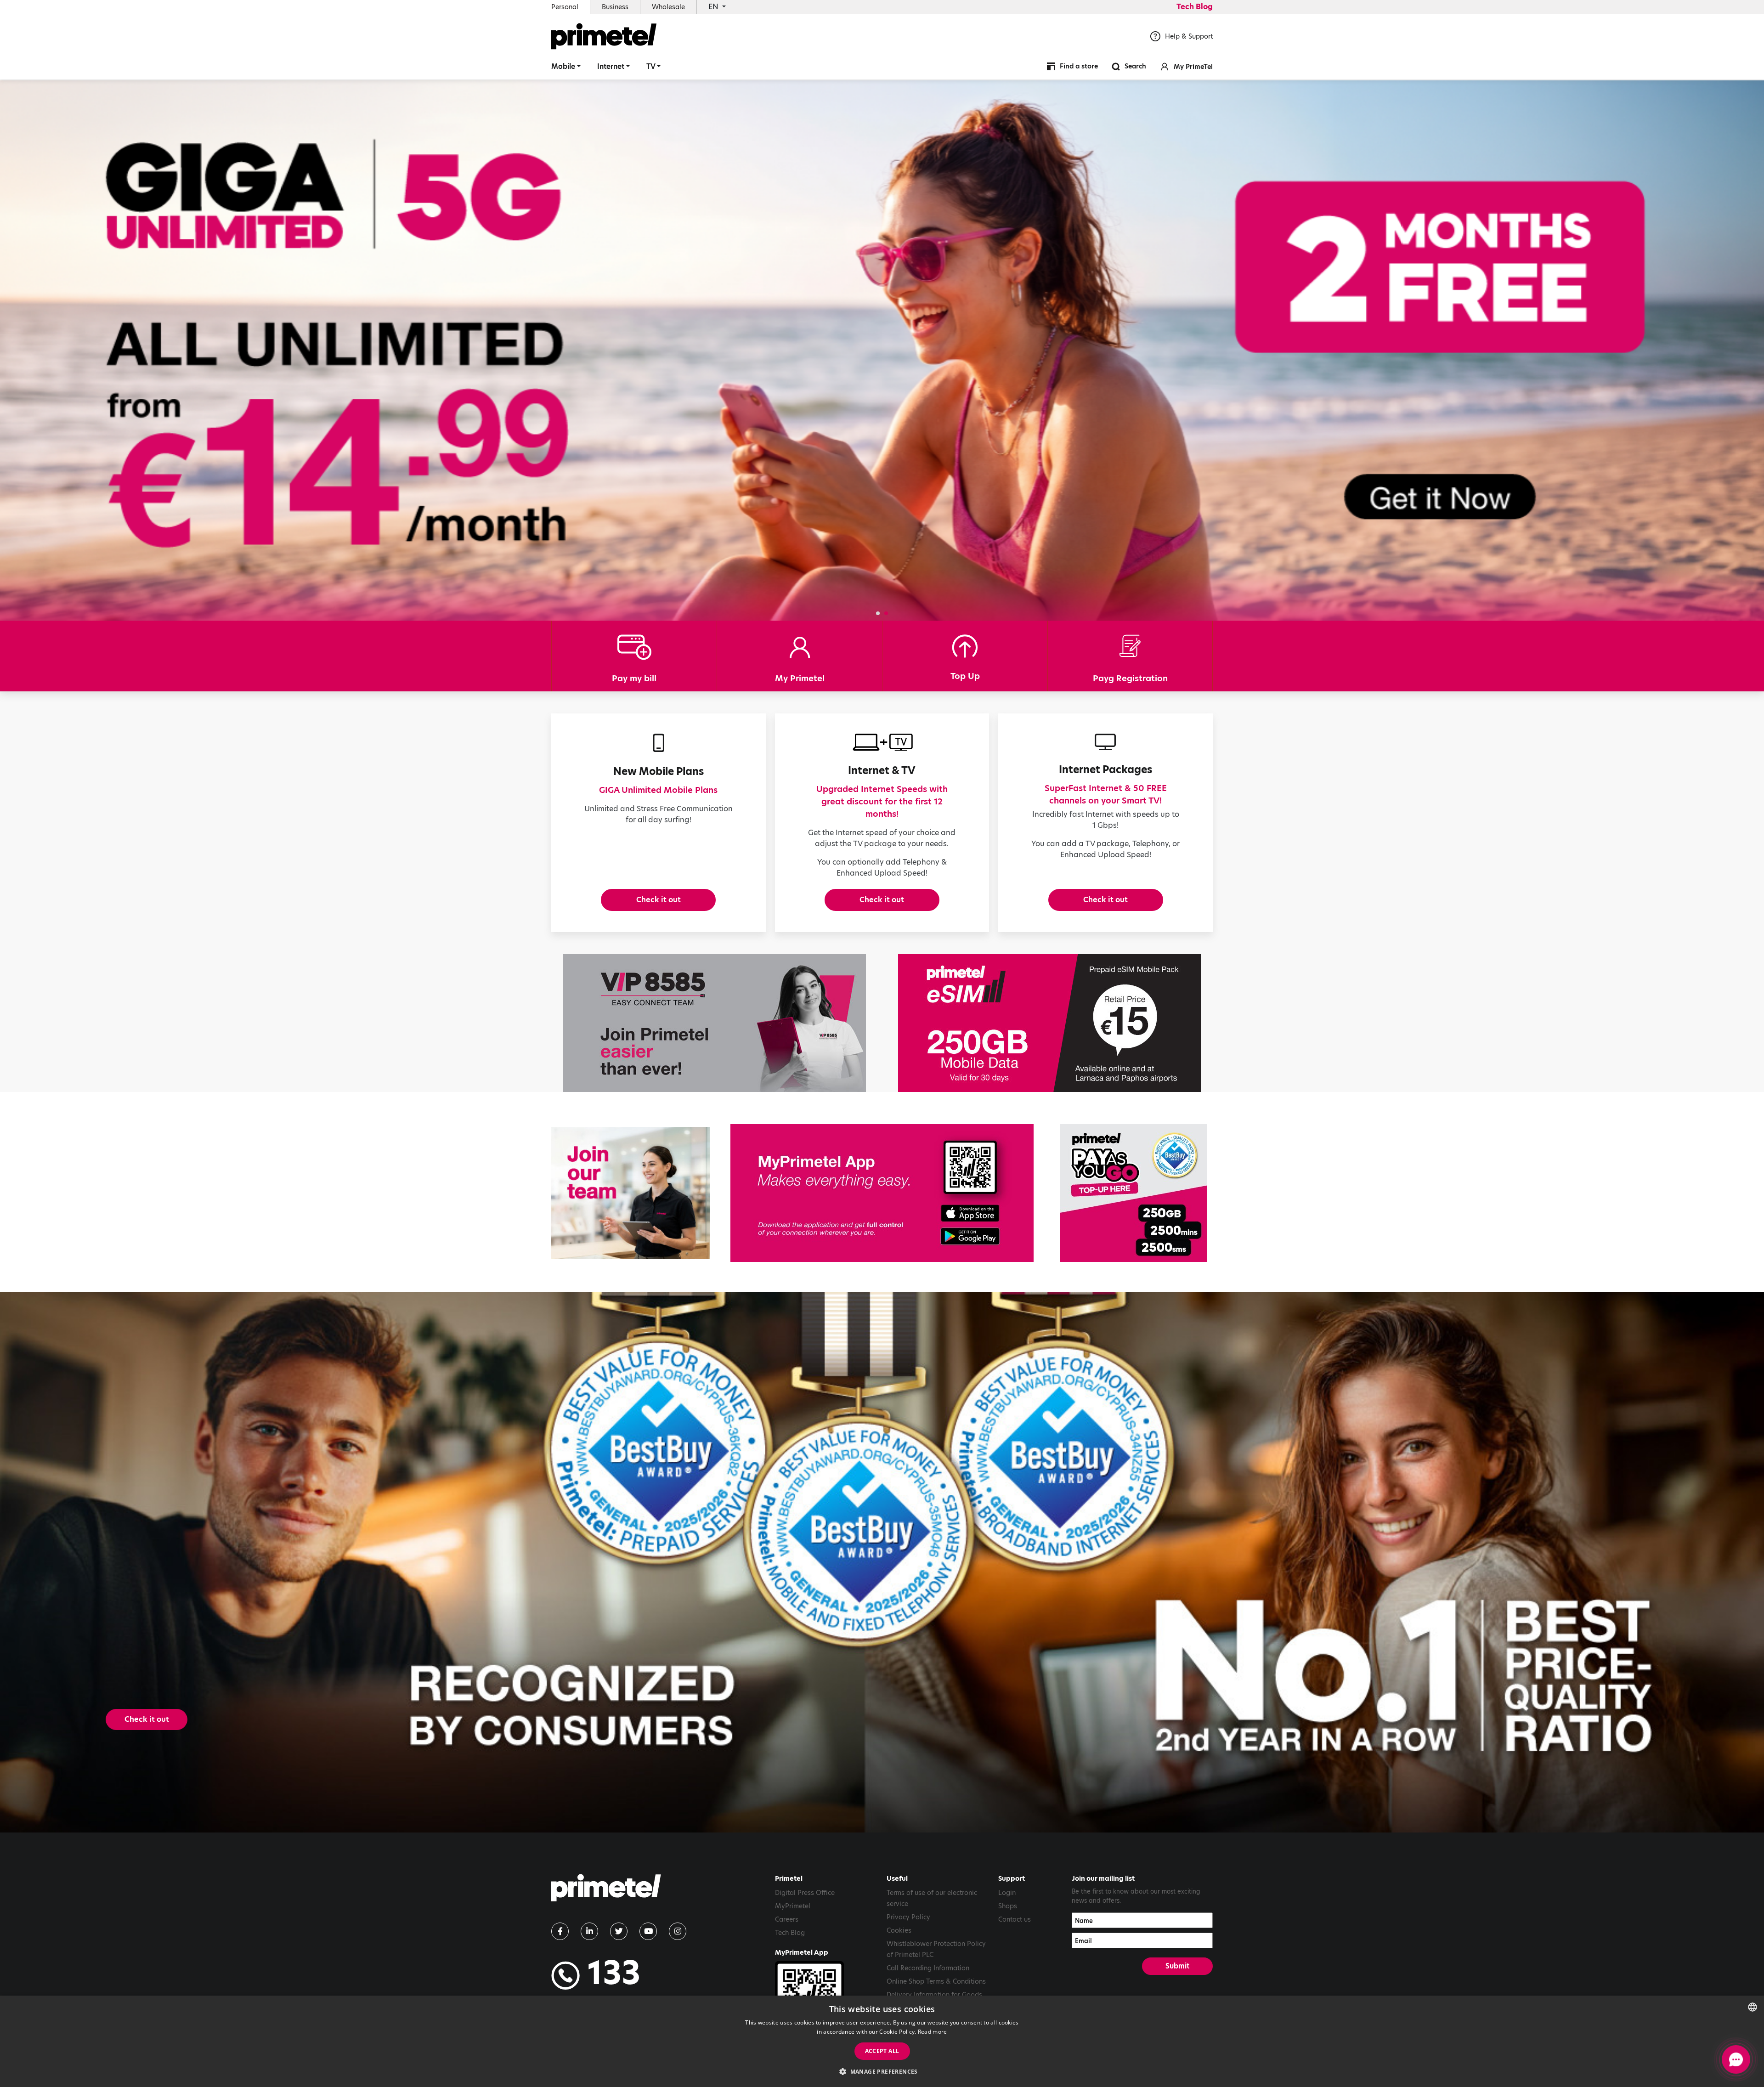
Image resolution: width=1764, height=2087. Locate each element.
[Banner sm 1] (1134, 1193)
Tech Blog (1195, 7)
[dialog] (882, 2041)
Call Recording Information (928, 1968)
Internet (611, 66)
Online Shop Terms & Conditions (936, 1981)
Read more (933, 2032)
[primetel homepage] (604, 36)
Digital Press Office (805, 1893)
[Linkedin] (589, 1931)
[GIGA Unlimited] (882, 351)
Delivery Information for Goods (934, 1995)
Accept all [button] (882, 2051)
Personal (565, 7)
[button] (878, 613)
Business (615, 7)
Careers (787, 1919)
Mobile (563, 66)
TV (651, 66)
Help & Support (1189, 36)
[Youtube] (648, 1931)
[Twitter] (619, 1931)
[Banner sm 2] (630, 1193)
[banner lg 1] (882, 1193)
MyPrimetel (793, 1906)
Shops (1008, 1906)
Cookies (899, 1930)
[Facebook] (560, 1931)
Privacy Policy (908, 1917)
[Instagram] (678, 1931)
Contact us (1015, 1919)
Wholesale (668, 7)
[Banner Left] (714, 1023)
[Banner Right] (1050, 1023)
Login (1007, 1893)
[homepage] (606, 1891)
